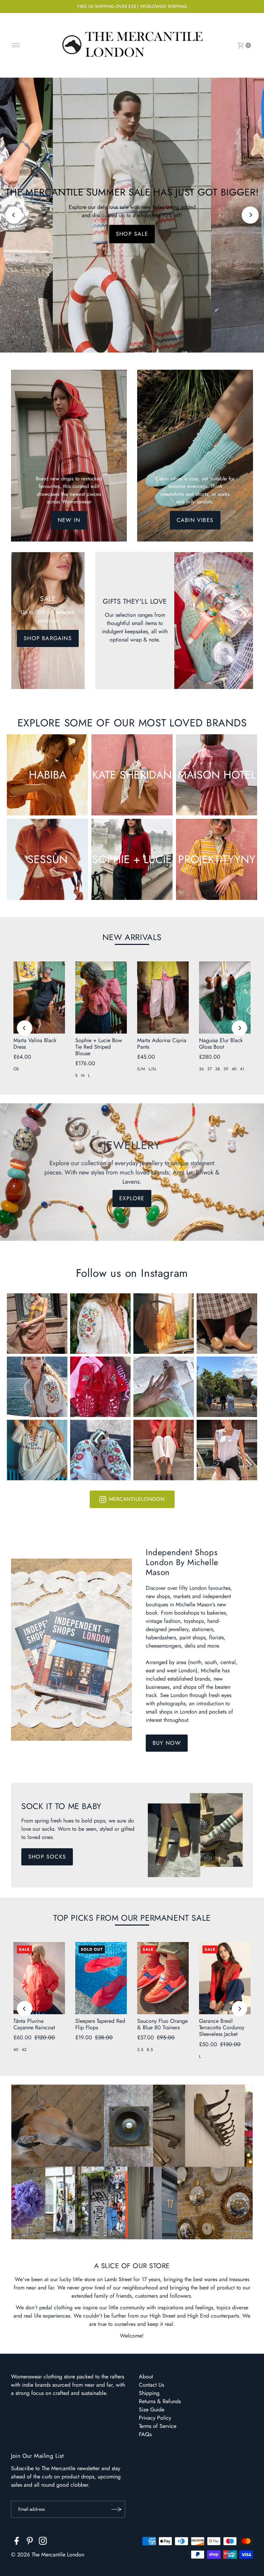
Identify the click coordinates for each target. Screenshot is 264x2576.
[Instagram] (43, 2542)
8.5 (150, 2050)
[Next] (250, 215)
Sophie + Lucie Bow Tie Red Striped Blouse (99, 1047)
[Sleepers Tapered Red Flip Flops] (101, 1978)
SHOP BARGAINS (48, 638)
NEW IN (69, 520)
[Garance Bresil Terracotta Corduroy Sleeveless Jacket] (225, 1978)
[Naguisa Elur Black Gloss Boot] (225, 997)
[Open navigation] (16, 45)
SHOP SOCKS (47, 1857)
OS (16, 1069)
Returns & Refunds (160, 2401)
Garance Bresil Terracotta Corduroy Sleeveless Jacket (222, 2027)
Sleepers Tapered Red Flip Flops (100, 2024)
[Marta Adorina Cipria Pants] (163, 997)
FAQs (145, 2434)
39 (226, 1069)
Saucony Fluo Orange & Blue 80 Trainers (162, 2024)
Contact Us (151, 2385)
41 (242, 1069)
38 (218, 1069)
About (146, 2377)
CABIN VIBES (195, 520)
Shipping (149, 2393)
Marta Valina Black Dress (35, 1044)
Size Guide (152, 2410)
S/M (141, 1069)
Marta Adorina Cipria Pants (162, 1044)
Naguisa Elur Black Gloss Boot (221, 1044)
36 (201, 1069)
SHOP (132, 234)
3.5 (140, 2050)
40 (234, 1069)
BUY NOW (167, 1743)
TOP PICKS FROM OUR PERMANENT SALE (132, 1918)
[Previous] (14, 215)
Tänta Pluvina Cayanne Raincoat (34, 2024)
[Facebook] (17, 2542)
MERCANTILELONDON (137, 1499)
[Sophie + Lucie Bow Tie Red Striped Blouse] (101, 997)
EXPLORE (132, 1198)
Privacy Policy (155, 2418)
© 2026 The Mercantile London (48, 2555)
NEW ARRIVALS (132, 937)
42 (24, 2050)
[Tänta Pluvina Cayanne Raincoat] (39, 1978)
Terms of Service (158, 2426)
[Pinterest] (30, 2542)
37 (210, 1069)
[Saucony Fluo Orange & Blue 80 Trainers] (163, 1978)
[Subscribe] (117, 2509)
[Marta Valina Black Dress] (39, 997)
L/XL (152, 1069)
